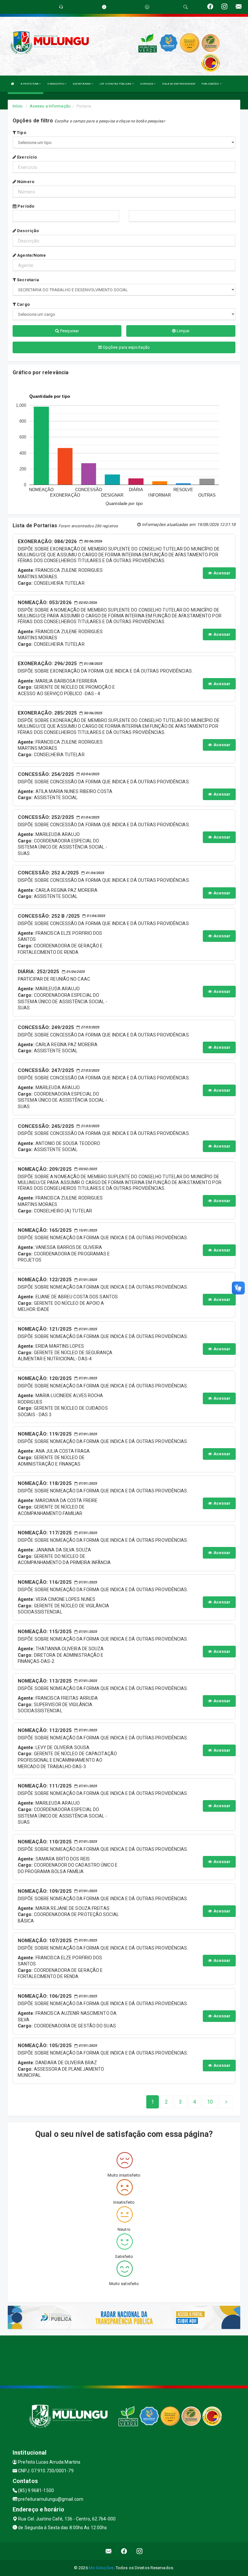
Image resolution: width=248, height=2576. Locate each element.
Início (18, 106)
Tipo (21, 133)
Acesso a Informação (50, 106)
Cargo (23, 304)
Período (25, 206)
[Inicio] (13, 84)
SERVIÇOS (147, 84)
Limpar (183, 331)
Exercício (26, 157)
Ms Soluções (101, 2568)
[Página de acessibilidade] (147, 7)
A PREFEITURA (30, 84)
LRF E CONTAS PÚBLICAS (116, 84)
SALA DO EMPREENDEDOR (179, 84)
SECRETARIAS (82, 84)
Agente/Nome (31, 255)
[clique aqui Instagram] (140, 2551)
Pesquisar (69, 331)
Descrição (27, 231)
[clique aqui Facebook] (124, 2551)
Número (25, 182)
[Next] (226, 2102)
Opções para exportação (126, 347)
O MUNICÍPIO (56, 84)
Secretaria (27, 280)
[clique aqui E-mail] (109, 2551)
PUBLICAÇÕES (211, 84)
